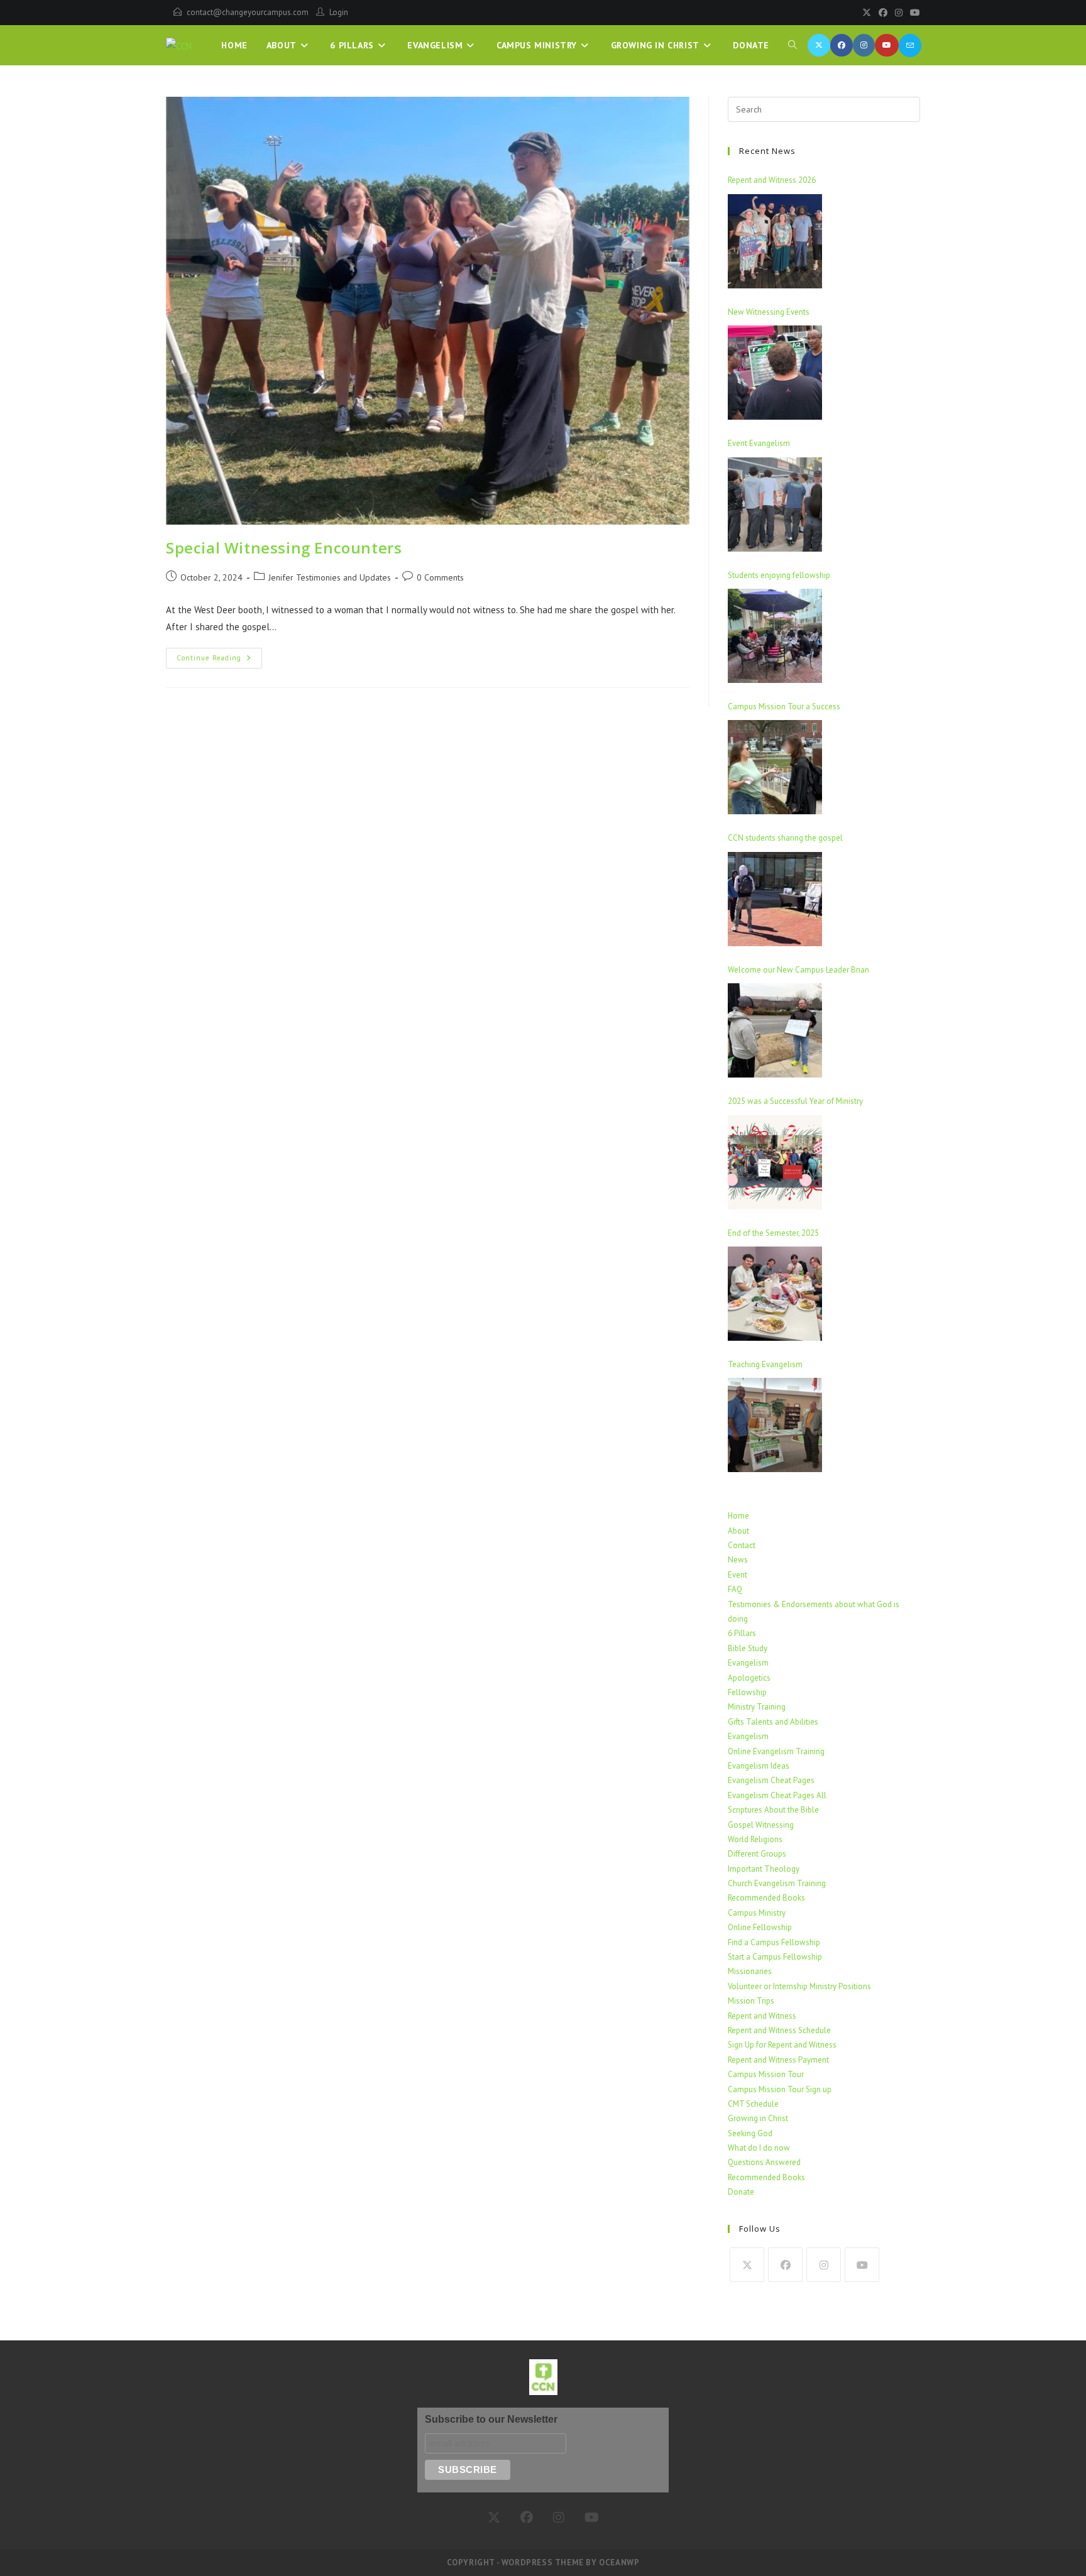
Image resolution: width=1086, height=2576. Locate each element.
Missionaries (750, 1971)
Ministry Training (757, 1707)
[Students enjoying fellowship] (775, 636)
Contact (742, 1545)
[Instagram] (899, 13)
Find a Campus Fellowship (774, 1942)
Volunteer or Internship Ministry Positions (799, 1986)
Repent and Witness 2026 (772, 180)
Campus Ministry (757, 1913)
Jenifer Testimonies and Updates (330, 577)
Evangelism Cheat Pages (771, 1780)
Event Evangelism (759, 443)
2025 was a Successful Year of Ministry (795, 1101)
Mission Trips (751, 2001)
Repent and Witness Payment (778, 2060)
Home (738, 1516)
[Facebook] (883, 13)
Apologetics (749, 1678)
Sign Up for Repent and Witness (782, 2045)
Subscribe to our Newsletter (491, 2419)
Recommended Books (766, 1898)
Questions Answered (764, 2162)
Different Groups (757, 1854)
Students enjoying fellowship (779, 575)
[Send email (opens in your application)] (910, 46)
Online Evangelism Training (776, 1751)
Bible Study (748, 1648)
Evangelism (748, 1663)
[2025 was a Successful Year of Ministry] (775, 1162)
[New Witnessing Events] (775, 373)
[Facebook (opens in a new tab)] (842, 45)
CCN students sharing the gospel (785, 838)
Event (738, 1575)
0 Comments (440, 577)
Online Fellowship (760, 1927)
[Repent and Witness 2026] (775, 241)
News (738, 1560)
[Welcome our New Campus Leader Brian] (775, 1030)
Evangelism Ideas (759, 1766)
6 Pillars (742, 1633)
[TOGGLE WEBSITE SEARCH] (793, 45)
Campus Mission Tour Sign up (780, 2089)
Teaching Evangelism (765, 1364)
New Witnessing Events (769, 312)
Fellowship (747, 1692)
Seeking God (750, 2133)
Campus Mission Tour (766, 2074)
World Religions (755, 1839)
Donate (741, 2192)
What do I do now (759, 2148)
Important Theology (764, 1869)
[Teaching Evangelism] (775, 1425)
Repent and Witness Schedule (779, 2030)
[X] (867, 13)
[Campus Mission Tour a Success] (775, 767)
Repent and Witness (762, 2016)
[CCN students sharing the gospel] (775, 899)
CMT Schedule (753, 2104)
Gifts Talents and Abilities (773, 1722)
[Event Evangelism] (775, 505)
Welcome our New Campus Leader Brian (798, 970)
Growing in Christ (758, 2118)
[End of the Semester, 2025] (775, 1294)
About (738, 1531)
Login (339, 12)
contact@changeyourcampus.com (248, 12)
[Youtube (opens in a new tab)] (887, 45)
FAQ (735, 1589)
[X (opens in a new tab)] (819, 45)
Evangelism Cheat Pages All (777, 1795)
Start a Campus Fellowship (775, 1957)
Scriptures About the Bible (773, 1810)
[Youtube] (913, 13)
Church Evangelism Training (777, 1883)
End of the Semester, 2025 (773, 1233)
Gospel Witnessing (761, 1825)
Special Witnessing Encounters (284, 548)
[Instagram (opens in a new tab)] (864, 45)
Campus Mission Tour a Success (784, 707)
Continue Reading (219, 655)
